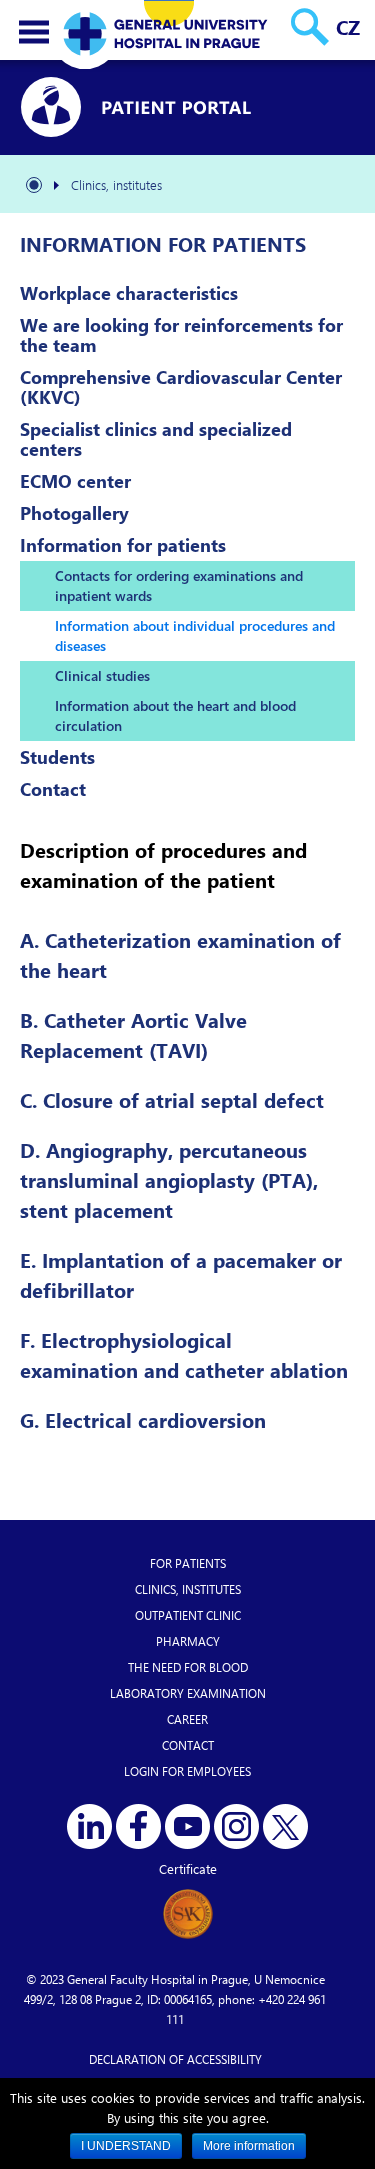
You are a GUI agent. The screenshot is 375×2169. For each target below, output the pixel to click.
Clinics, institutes (188, 1589)
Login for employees (187, 1771)
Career (187, 1719)
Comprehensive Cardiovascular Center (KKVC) (181, 387)
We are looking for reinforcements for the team (181, 335)
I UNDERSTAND (126, 2146)
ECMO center (75, 481)
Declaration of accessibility (175, 2059)
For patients (188, 1563)
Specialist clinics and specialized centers (156, 439)
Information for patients (123, 545)
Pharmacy (188, 1641)
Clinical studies (102, 675)
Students (57, 757)
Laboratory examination (188, 1693)
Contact (53, 789)
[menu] (34, 32)
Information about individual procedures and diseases (195, 635)
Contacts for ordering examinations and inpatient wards (179, 585)
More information (249, 2146)
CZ (348, 26)
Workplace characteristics (129, 293)
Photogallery (74, 513)
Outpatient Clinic (188, 1615)
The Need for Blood (188, 1667)
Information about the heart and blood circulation (175, 715)
